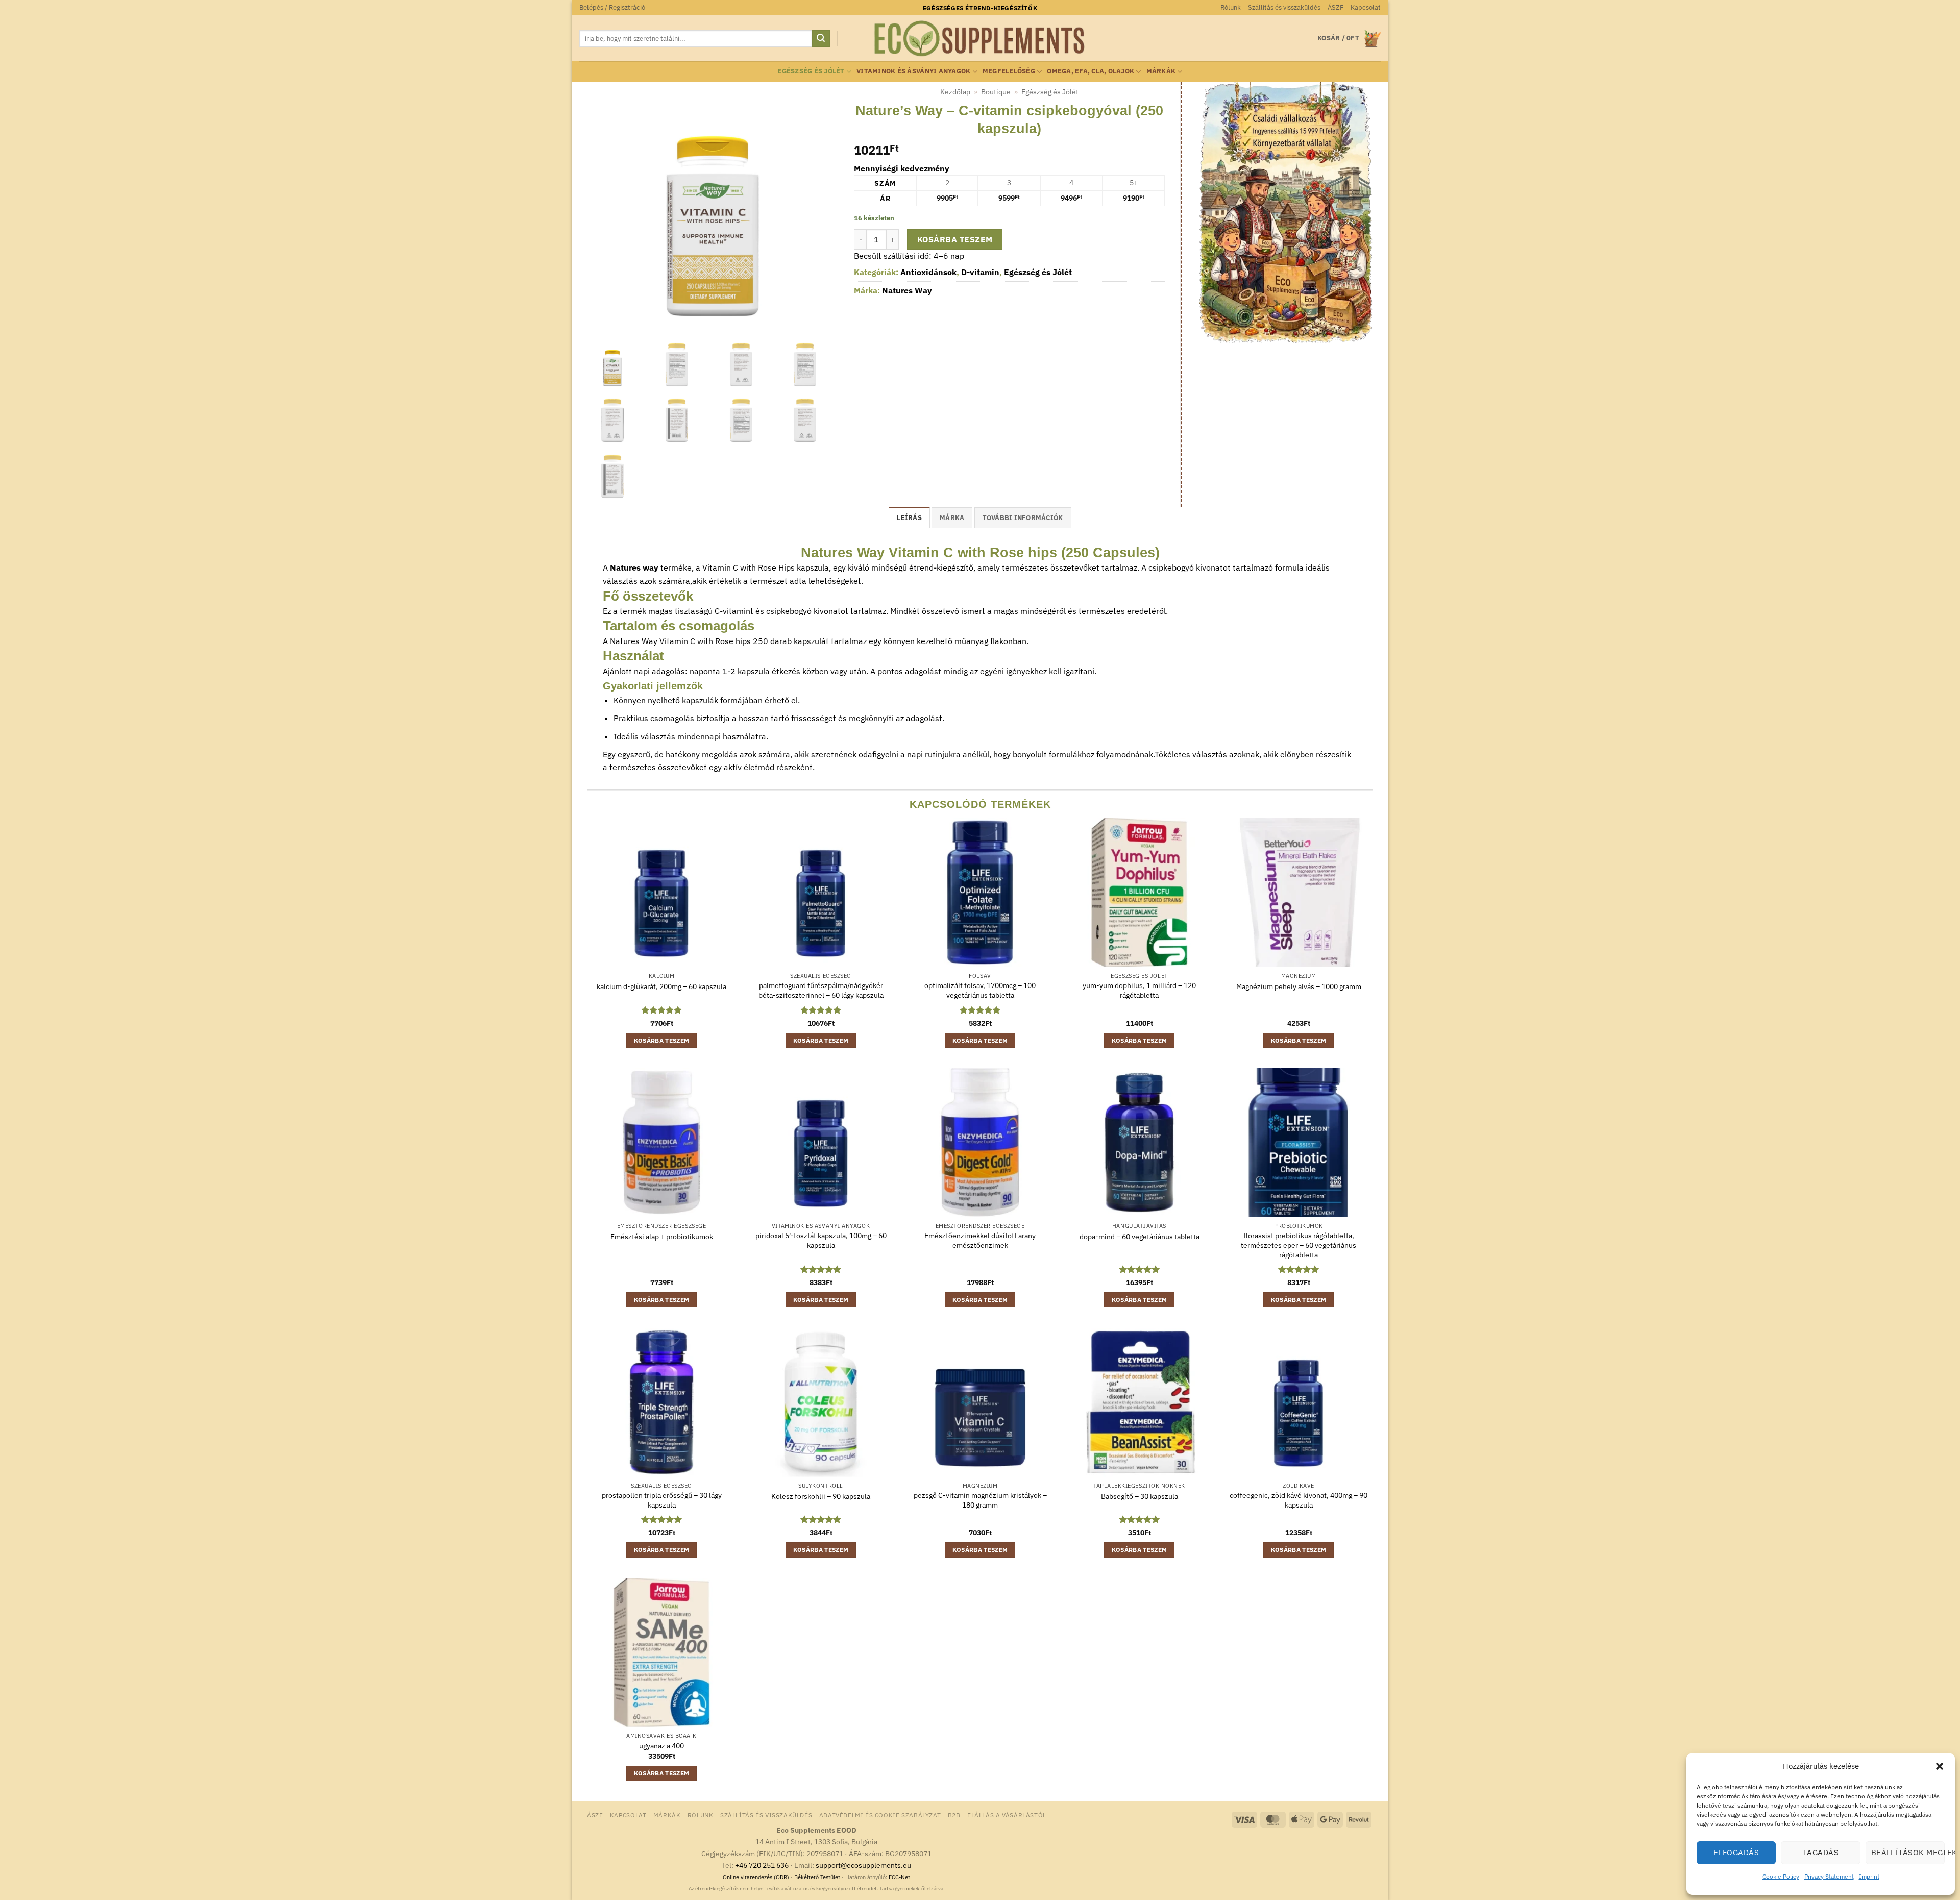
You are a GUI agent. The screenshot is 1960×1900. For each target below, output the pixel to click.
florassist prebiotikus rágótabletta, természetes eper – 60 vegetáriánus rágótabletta (1298, 1245)
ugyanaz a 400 (661, 1746)
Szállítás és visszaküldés (1284, 7)
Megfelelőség (1009, 71)
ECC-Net (899, 1877)
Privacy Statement (1829, 1876)
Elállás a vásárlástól (1007, 1815)
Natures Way (907, 290)
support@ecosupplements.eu (863, 1865)
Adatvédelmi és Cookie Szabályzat (880, 1815)
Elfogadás (1736, 1852)
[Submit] (821, 39)
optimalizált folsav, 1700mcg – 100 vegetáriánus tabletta (980, 990)
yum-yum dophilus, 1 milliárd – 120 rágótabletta (1139, 990)
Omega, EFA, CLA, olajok (1091, 71)
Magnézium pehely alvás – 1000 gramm (1299, 986)
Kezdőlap (955, 92)
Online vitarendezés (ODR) (756, 1877)
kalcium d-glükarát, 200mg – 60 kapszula (661, 986)
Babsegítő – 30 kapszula (1140, 1496)
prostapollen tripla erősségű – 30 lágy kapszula (662, 1500)
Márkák (1161, 71)
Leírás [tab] (909, 518)
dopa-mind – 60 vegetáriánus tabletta (1140, 1237)
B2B (954, 1815)
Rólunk (1231, 7)
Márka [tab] (952, 518)
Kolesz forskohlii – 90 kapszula (821, 1496)
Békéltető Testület (817, 1877)
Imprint (1869, 1876)
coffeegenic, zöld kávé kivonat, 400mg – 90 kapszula (1298, 1500)
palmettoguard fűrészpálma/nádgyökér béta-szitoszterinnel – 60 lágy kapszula (821, 990)
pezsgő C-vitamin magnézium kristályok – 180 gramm (980, 1500)
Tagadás (1821, 1852)
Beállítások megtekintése (1908, 1852)
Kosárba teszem (955, 239)
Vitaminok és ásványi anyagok (913, 71)
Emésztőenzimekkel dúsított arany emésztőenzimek (980, 1240)
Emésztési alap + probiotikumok (662, 1237)
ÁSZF (1336, 7)
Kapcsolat (1366, 7)
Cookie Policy (1781, 1876)
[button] (1940, 1766)
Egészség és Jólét (811, 71)
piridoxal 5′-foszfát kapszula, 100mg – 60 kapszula (821, 1240)
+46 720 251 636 (762, 1865)
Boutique (996, 92)
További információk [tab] (1023, 518)
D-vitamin (980, 272)
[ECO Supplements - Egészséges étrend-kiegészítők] (980, 39)
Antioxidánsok (928, 272)
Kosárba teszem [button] (662, 1040)
